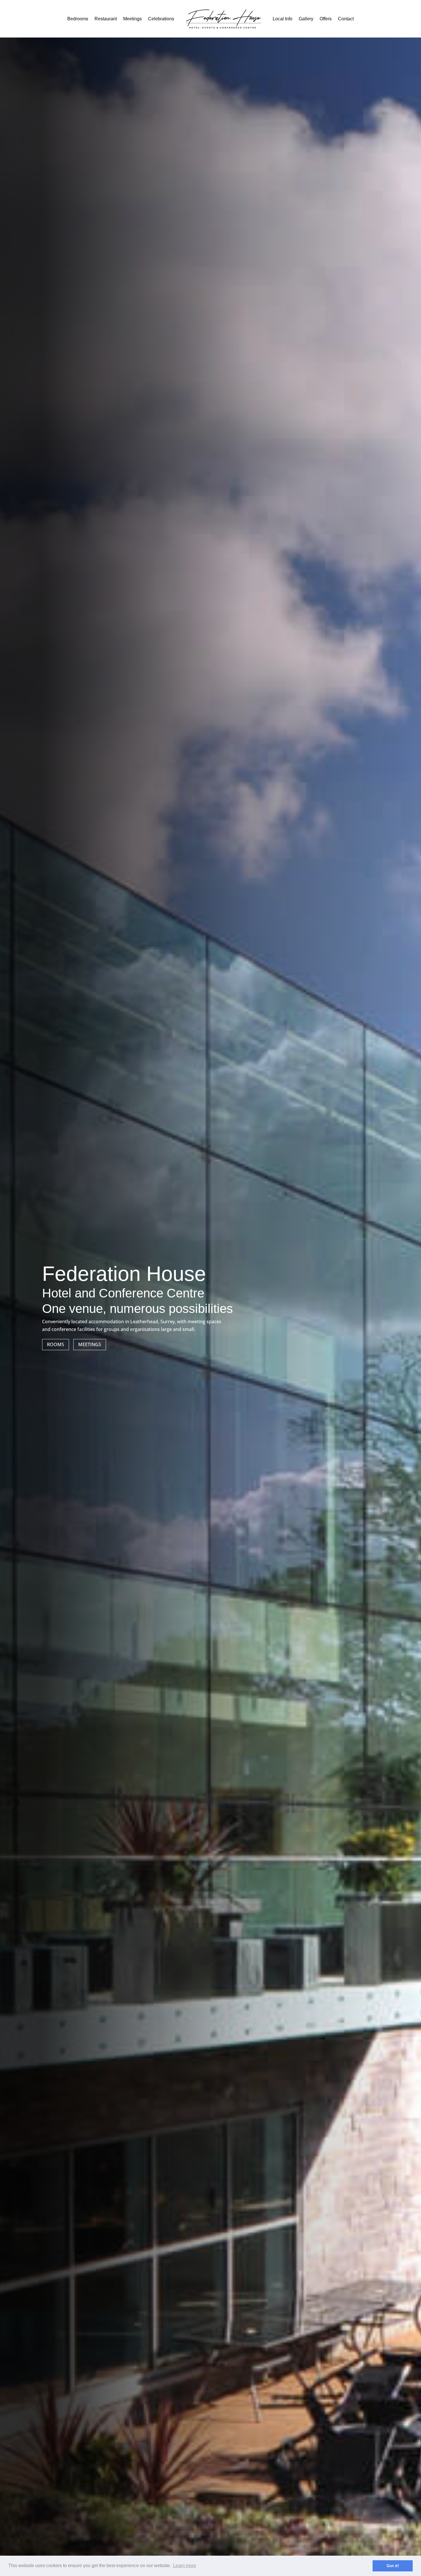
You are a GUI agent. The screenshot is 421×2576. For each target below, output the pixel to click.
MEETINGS (90, 1344)
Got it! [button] (393, 2566)
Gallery (306, 19)
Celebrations (161, 19)
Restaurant (106, 19)
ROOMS (56, 1344)
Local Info (283, 19)
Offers (326, 19)
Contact (346, 19)
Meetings (132, 19)
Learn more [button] (185, 2566)
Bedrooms (78, 19)
